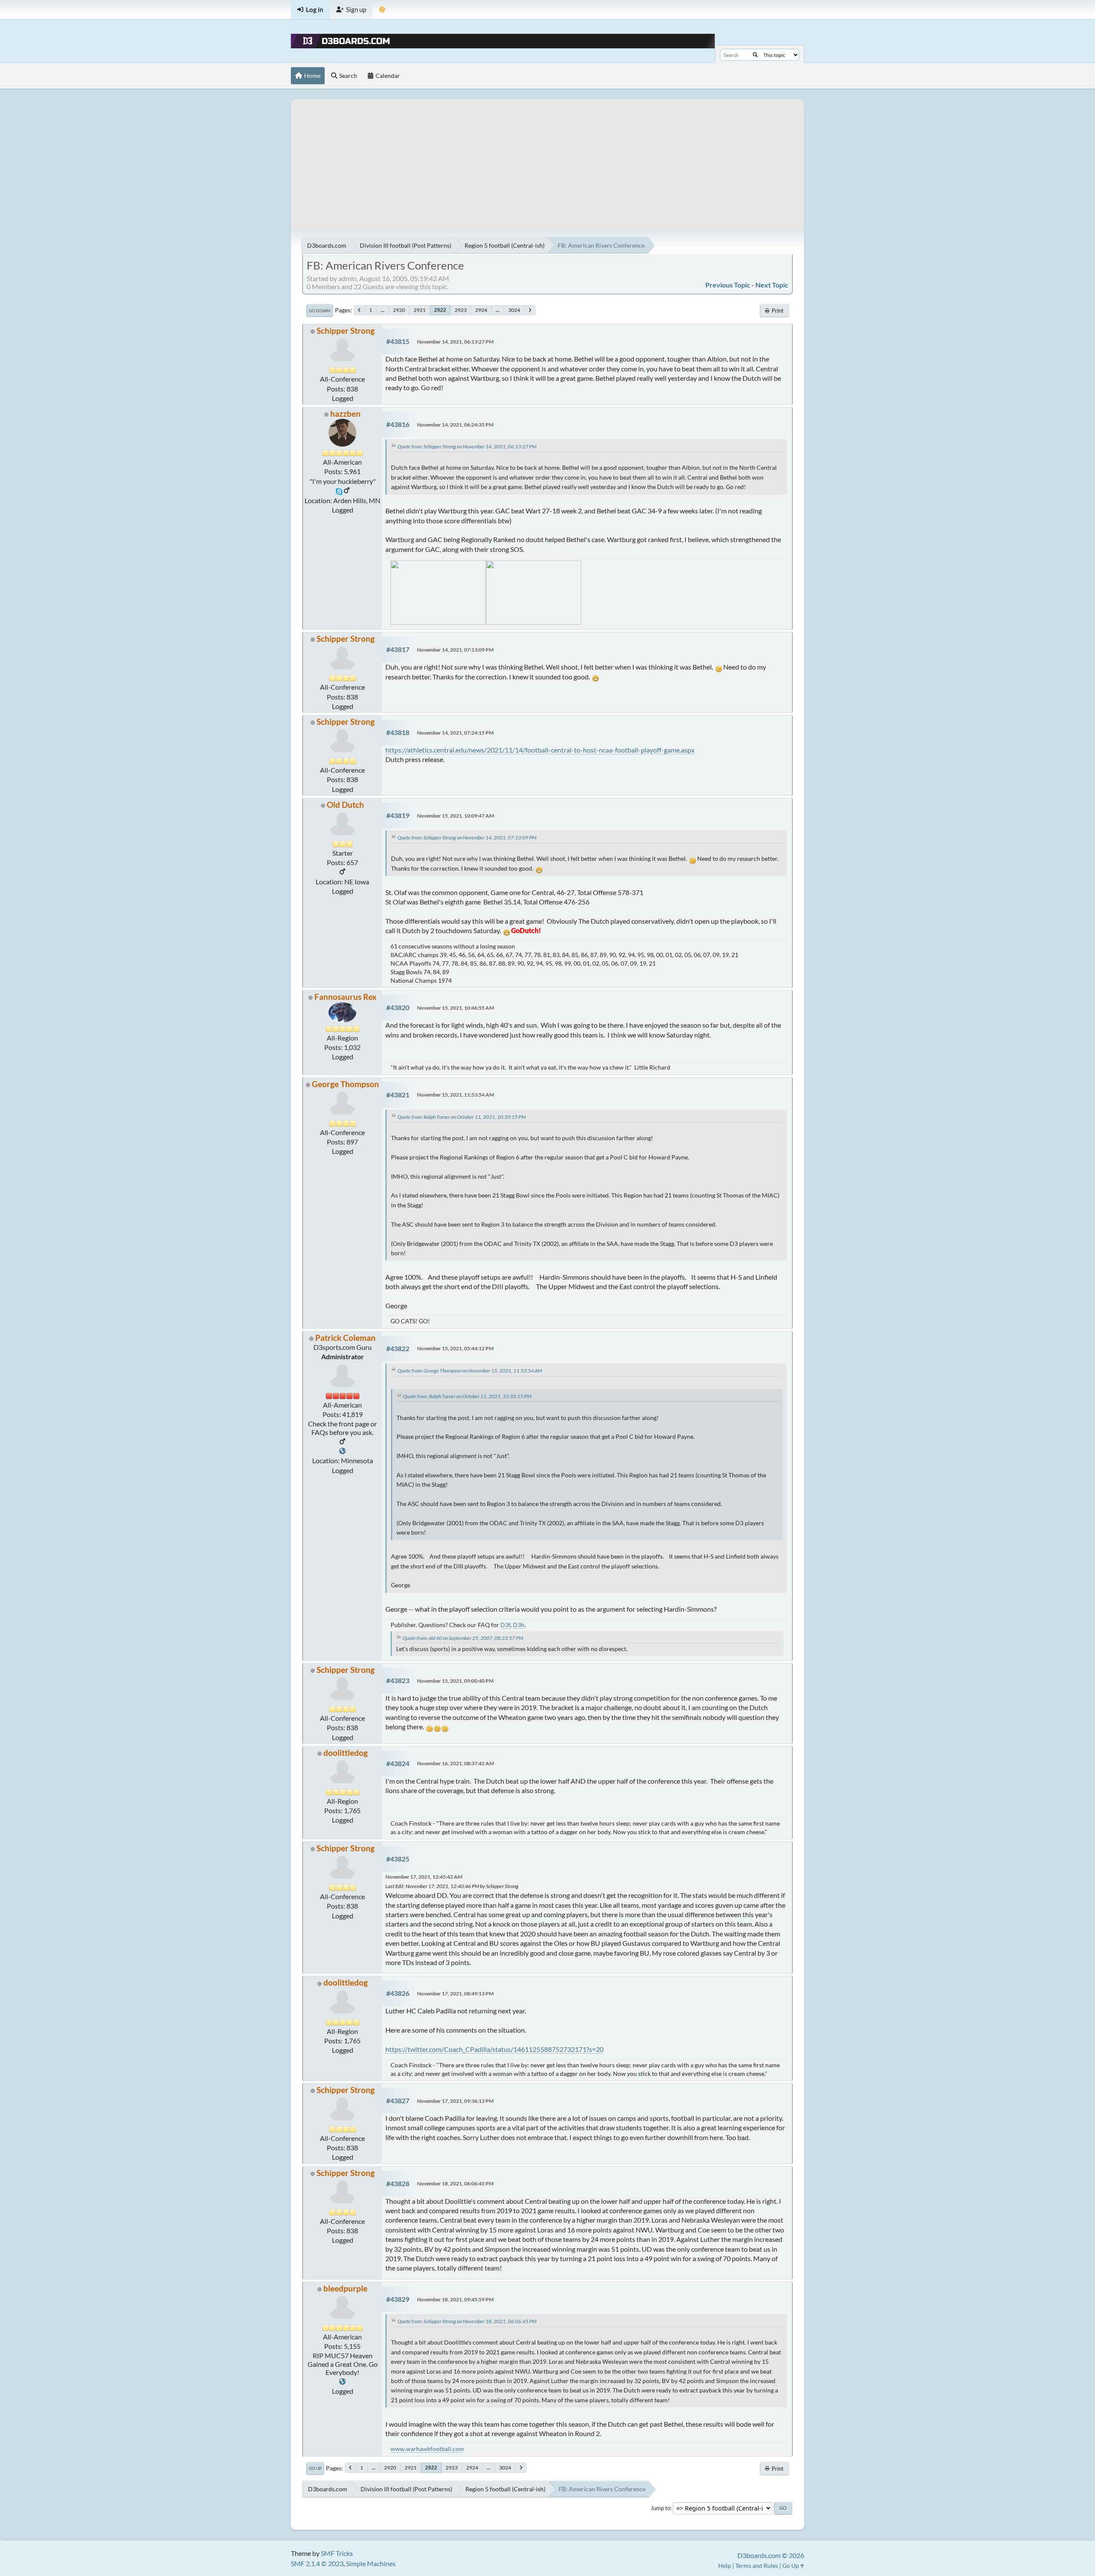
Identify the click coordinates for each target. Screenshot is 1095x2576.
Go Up (315, 2468)
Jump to (660, 2508)
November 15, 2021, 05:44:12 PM (455, 1348)
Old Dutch (345, 805)
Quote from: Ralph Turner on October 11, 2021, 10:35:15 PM (462, 1117)
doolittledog (346, 1753)
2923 (461, 310)
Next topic (772, 285)
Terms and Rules (757, 2566)
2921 (420, 310)
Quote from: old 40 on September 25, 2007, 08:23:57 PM (463, 1638)
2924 (481, 310)
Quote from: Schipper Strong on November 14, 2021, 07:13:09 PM (467, 837)
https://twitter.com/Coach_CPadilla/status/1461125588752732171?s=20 (494, 2049)
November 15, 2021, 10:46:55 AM (456, 1008)
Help (725, 2566)
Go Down (320, 311)
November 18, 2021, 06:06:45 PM (455, 2183)
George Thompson (345, 1084)
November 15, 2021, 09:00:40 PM (455, 1681)
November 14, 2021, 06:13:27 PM (455, 342)
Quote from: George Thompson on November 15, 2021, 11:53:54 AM (470, 1371)
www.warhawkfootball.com (427, 2449)
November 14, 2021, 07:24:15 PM (455, 733)
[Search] (755, 55)
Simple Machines (371, 2563)
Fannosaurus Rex (345, 997)
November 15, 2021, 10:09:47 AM (456, 816)
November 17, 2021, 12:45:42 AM (424, 1877)
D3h (519, 1625)
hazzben (345, 414)
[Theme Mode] (382, 10)
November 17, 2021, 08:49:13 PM (455, 1994)
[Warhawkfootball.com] (342, 2382)
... (383, 310)
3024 (514, 310)
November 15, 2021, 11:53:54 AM (456, 1095)
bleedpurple (345, 2288)
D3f (505, 1625)
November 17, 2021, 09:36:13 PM (455, 2101)
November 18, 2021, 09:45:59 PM (455, 2299)
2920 (399, 310)
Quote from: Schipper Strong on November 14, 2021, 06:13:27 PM (467, 446)
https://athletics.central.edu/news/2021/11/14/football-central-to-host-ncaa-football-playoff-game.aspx (540, 750)
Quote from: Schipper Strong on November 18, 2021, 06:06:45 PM (467, 2321)
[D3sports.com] (342, 1451)
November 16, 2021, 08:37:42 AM (456, 1763)
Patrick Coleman (345, 1338)
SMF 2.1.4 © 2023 (317, 2563)
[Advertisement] (547, 159)
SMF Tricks (337, 2553)
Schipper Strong (346, 331)
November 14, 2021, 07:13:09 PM (455, 650)
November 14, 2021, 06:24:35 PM (455, 425)
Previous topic (728, 285)
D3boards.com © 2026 (771, 2555)
